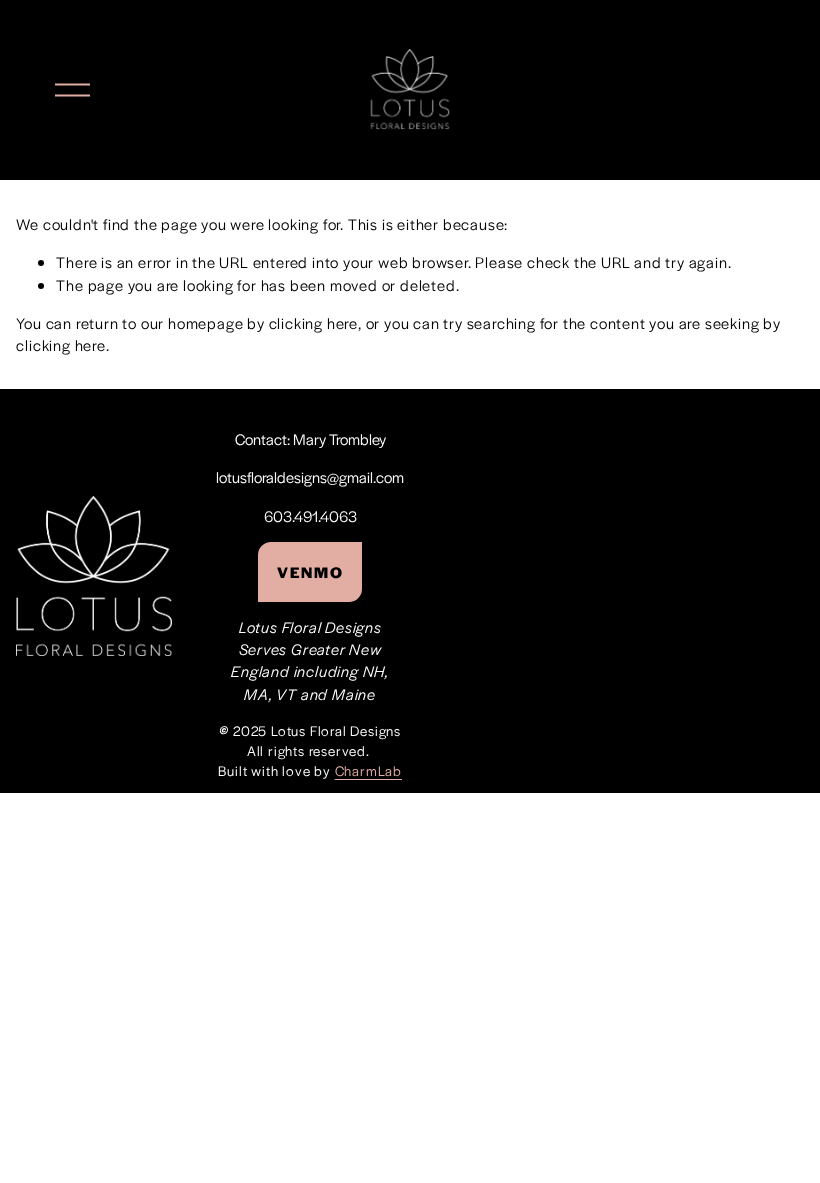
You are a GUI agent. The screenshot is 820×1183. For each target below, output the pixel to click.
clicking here (313, 322)
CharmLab (368, 770)
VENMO (310, 571)
